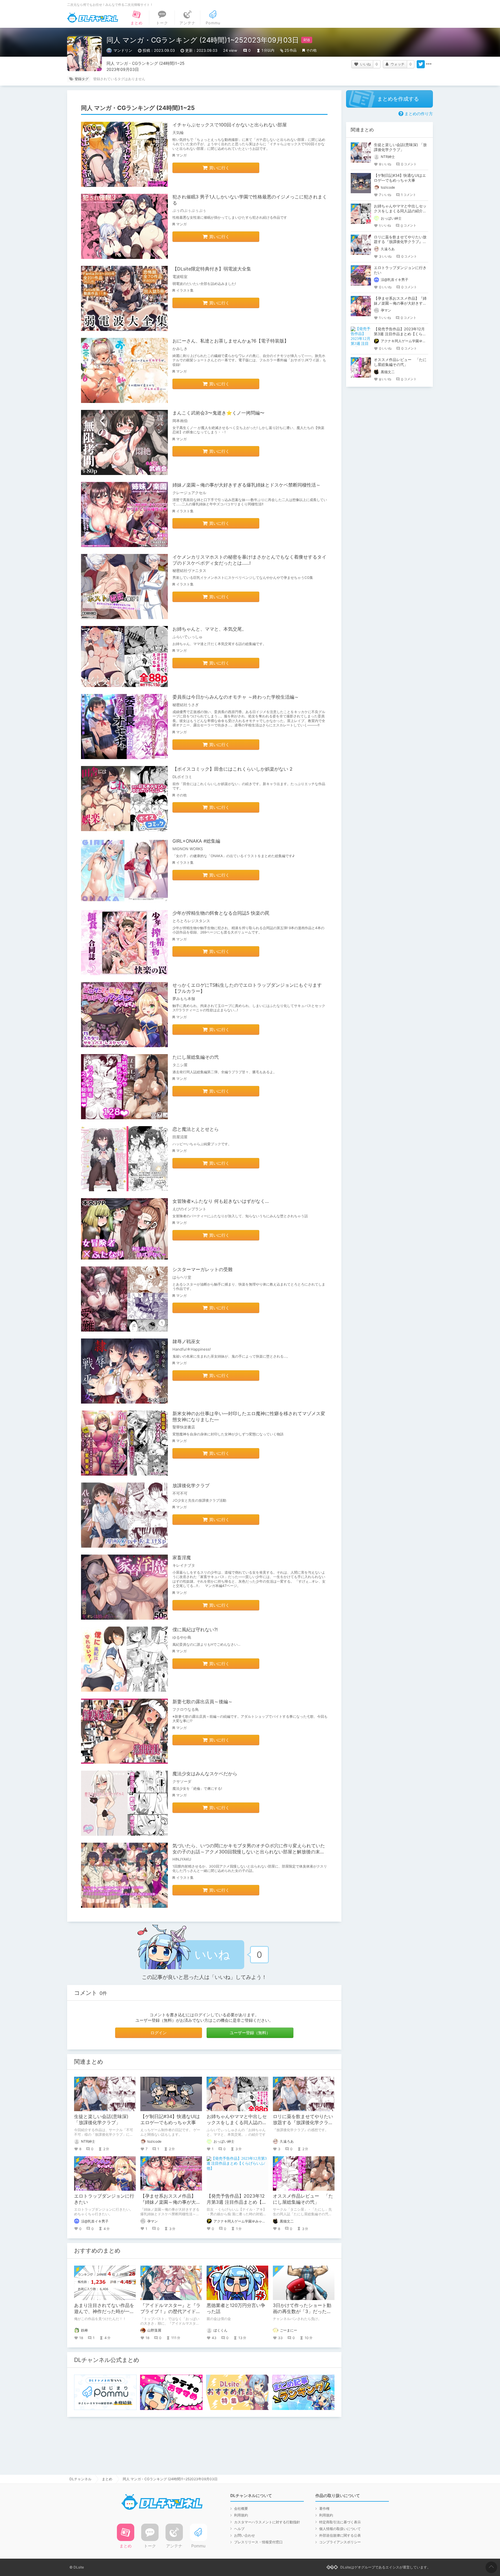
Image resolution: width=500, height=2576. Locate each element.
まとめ (107, 2479)
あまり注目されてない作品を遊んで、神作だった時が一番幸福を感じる (104, 2311)
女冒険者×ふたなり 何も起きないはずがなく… (221, 1201)
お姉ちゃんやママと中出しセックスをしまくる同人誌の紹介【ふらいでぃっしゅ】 (237, 2122)
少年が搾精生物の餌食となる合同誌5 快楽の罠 (221, 913)
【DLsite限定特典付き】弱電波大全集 (212, 269)
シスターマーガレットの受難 (203, 1269)
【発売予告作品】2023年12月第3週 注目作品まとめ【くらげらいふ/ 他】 (237, 2202)
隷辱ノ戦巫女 (186, 1341)
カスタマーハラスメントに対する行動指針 (267, 2522)
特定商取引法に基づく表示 (340, 2522)
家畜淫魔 (182, 1557)
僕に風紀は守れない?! (195, 1629)
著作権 (324, 2508)
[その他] (429, 64)
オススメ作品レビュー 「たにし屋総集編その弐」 (303, 2199)
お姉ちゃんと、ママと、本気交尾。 (209, 629)
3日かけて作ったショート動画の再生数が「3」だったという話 (302, 2311)
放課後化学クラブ (191, 1485)
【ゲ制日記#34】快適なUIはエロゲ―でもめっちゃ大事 (170, 2119)
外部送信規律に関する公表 (340, 2535)
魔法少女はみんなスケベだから (205, 1774)
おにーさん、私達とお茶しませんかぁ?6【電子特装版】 (231, 341)
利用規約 (241, 2515)
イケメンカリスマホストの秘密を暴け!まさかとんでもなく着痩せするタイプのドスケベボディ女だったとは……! (249, 560)
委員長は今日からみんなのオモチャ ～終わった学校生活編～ (236, 697)
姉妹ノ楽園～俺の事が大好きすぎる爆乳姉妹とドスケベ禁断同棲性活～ (247, 485)
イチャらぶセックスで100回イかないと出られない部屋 (230, 125)
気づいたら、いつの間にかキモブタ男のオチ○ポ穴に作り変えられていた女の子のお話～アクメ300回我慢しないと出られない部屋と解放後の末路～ (249, 1852)
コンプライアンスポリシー (340, 2542)
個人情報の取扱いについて (340, 2529)
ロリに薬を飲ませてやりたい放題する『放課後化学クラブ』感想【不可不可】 (303, 2122)
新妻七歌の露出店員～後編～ (203, 1702)
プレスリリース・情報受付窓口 (258, 2542)
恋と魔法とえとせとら (196, 1129)
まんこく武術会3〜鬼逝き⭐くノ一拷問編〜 (218, 413)
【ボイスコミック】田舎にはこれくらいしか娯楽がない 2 (232, 769)
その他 (311, 50)
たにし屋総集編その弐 (196, 1057)
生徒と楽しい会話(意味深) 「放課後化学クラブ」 (101, 2119)
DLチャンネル (93, 18)
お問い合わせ (245, 2535)
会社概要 (241, 2508)
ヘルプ (239, 2529)
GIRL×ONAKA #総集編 (196, 841)
